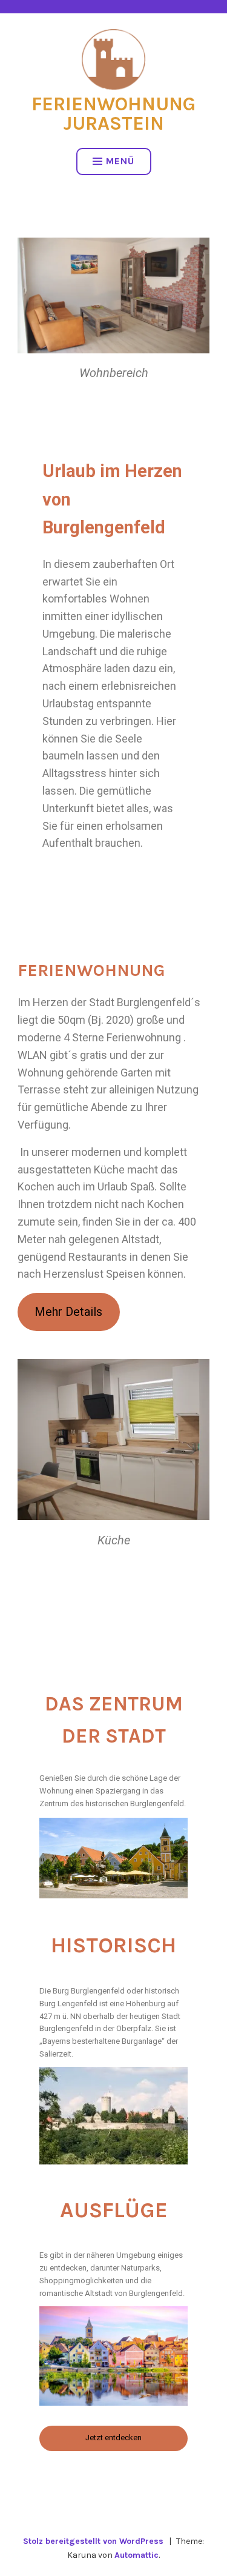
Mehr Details (68, 1312)
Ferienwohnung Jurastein (113, 114)
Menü (120, 161)
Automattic (137, 2555)
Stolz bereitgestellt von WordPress (93, 2541)
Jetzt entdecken (113, 2438)
